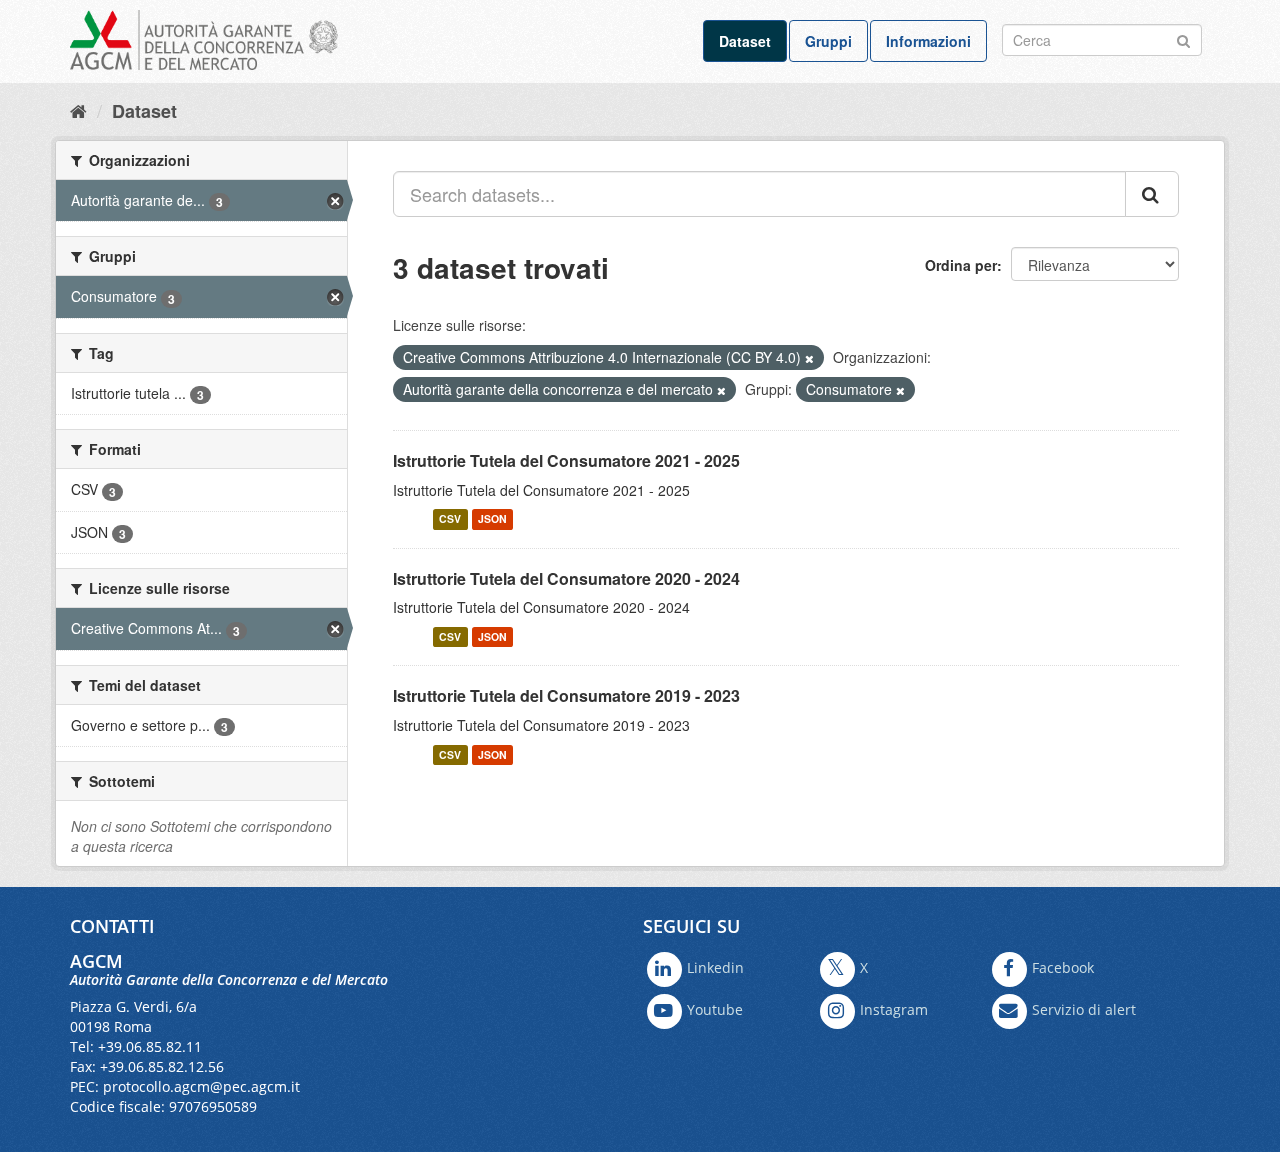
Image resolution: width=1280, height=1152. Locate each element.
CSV (450, 519)
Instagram (894, 1009)
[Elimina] (809, 358)
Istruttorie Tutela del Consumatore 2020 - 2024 (566, 578)
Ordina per (961, 265)
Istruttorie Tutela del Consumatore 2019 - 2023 (566, 695)
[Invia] (1183, 38)
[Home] (78, 110)
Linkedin (715, 967)
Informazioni (928, 41)
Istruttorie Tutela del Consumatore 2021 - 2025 (566, 460)
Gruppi (828, 41)
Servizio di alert (1084, 1009)
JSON (492, 519)
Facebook (1063, 967)
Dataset (745, 41)
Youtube (715, 1009)
